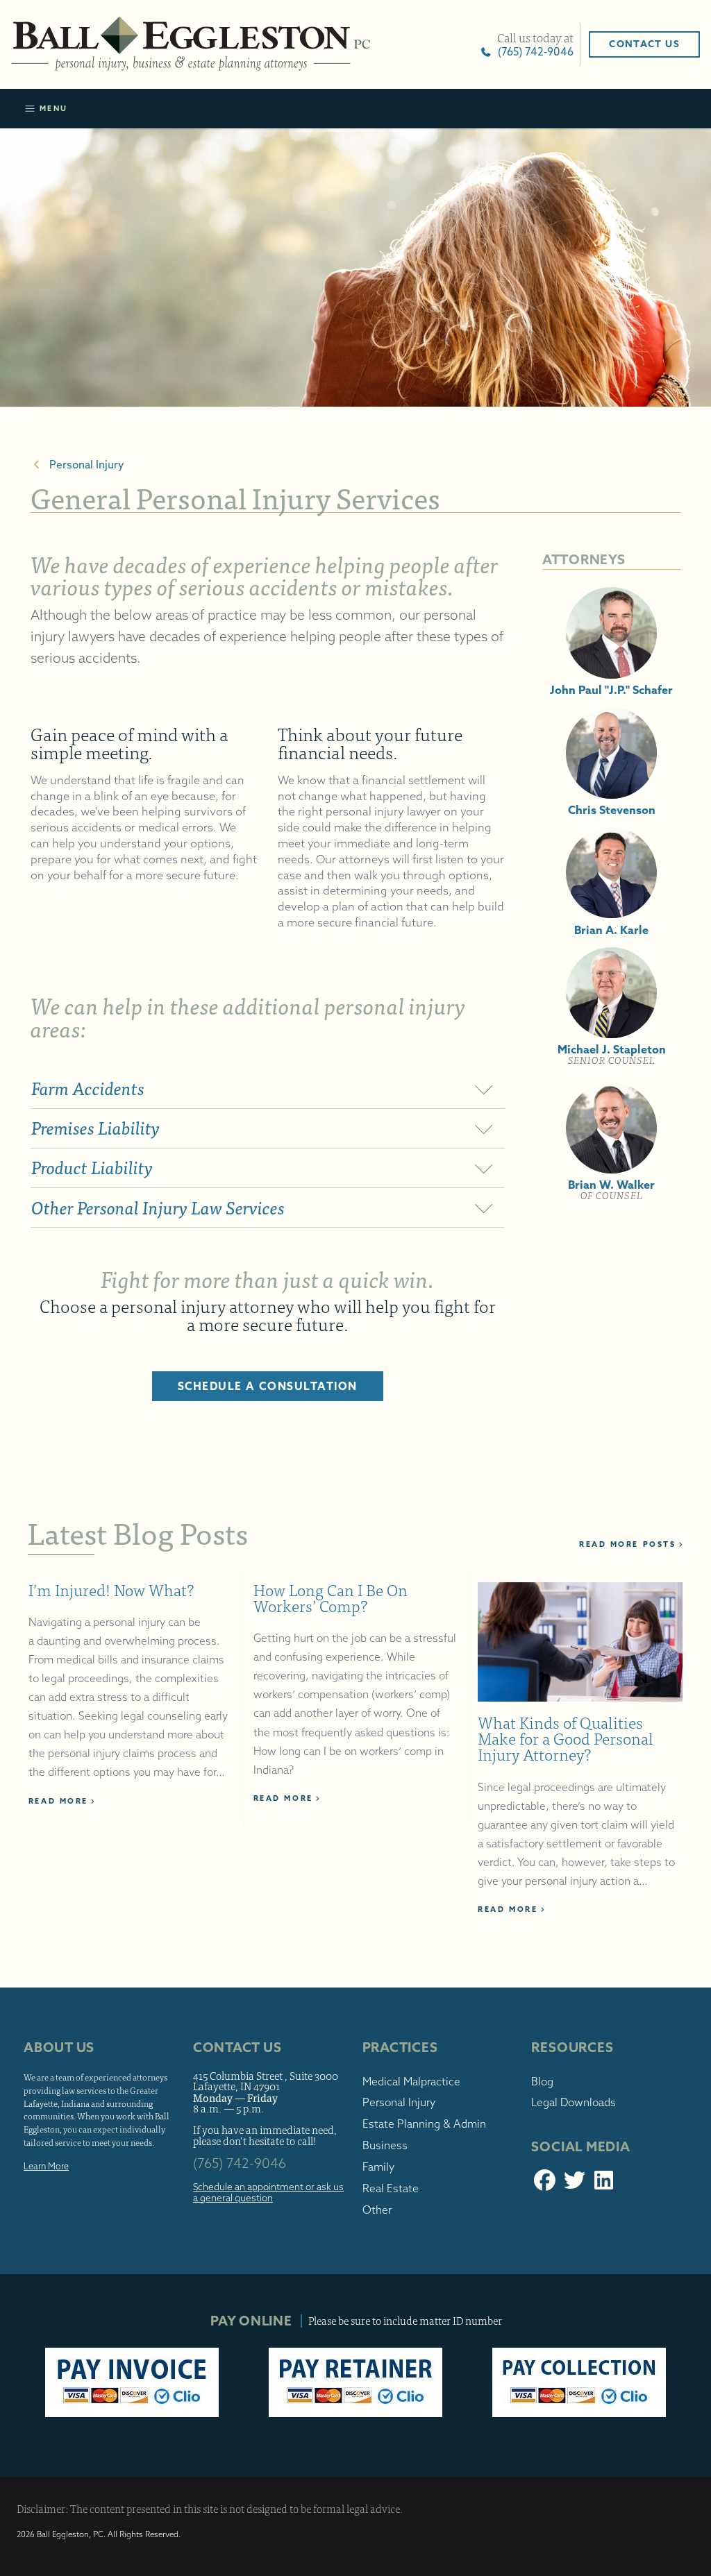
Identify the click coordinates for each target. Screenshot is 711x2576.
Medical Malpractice (411, 2082)
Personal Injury (84, 465)
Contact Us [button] (644, 44)
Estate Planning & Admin (424, 2124)
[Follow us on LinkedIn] (604, 2184)
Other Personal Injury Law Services (158, 1208)
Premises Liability (95, 1128)
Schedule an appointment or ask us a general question (268, 2193)
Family (378, 2167)
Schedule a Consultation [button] (268, 1386)
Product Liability (92, 1168)
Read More (58, 1801)
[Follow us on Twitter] (575, 2184)
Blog (542, 2082)
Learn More (46, 2166)
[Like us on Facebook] (545, 2184)
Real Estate (391, 2188)
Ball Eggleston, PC (191, 44)
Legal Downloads (574, 2102)
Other (377, 2210)
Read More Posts (627, 1544)
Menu (52, 108)
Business (385, 2145)
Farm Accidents (88, 1088)
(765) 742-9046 (533, 52)
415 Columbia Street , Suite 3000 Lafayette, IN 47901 (266, 2081)
